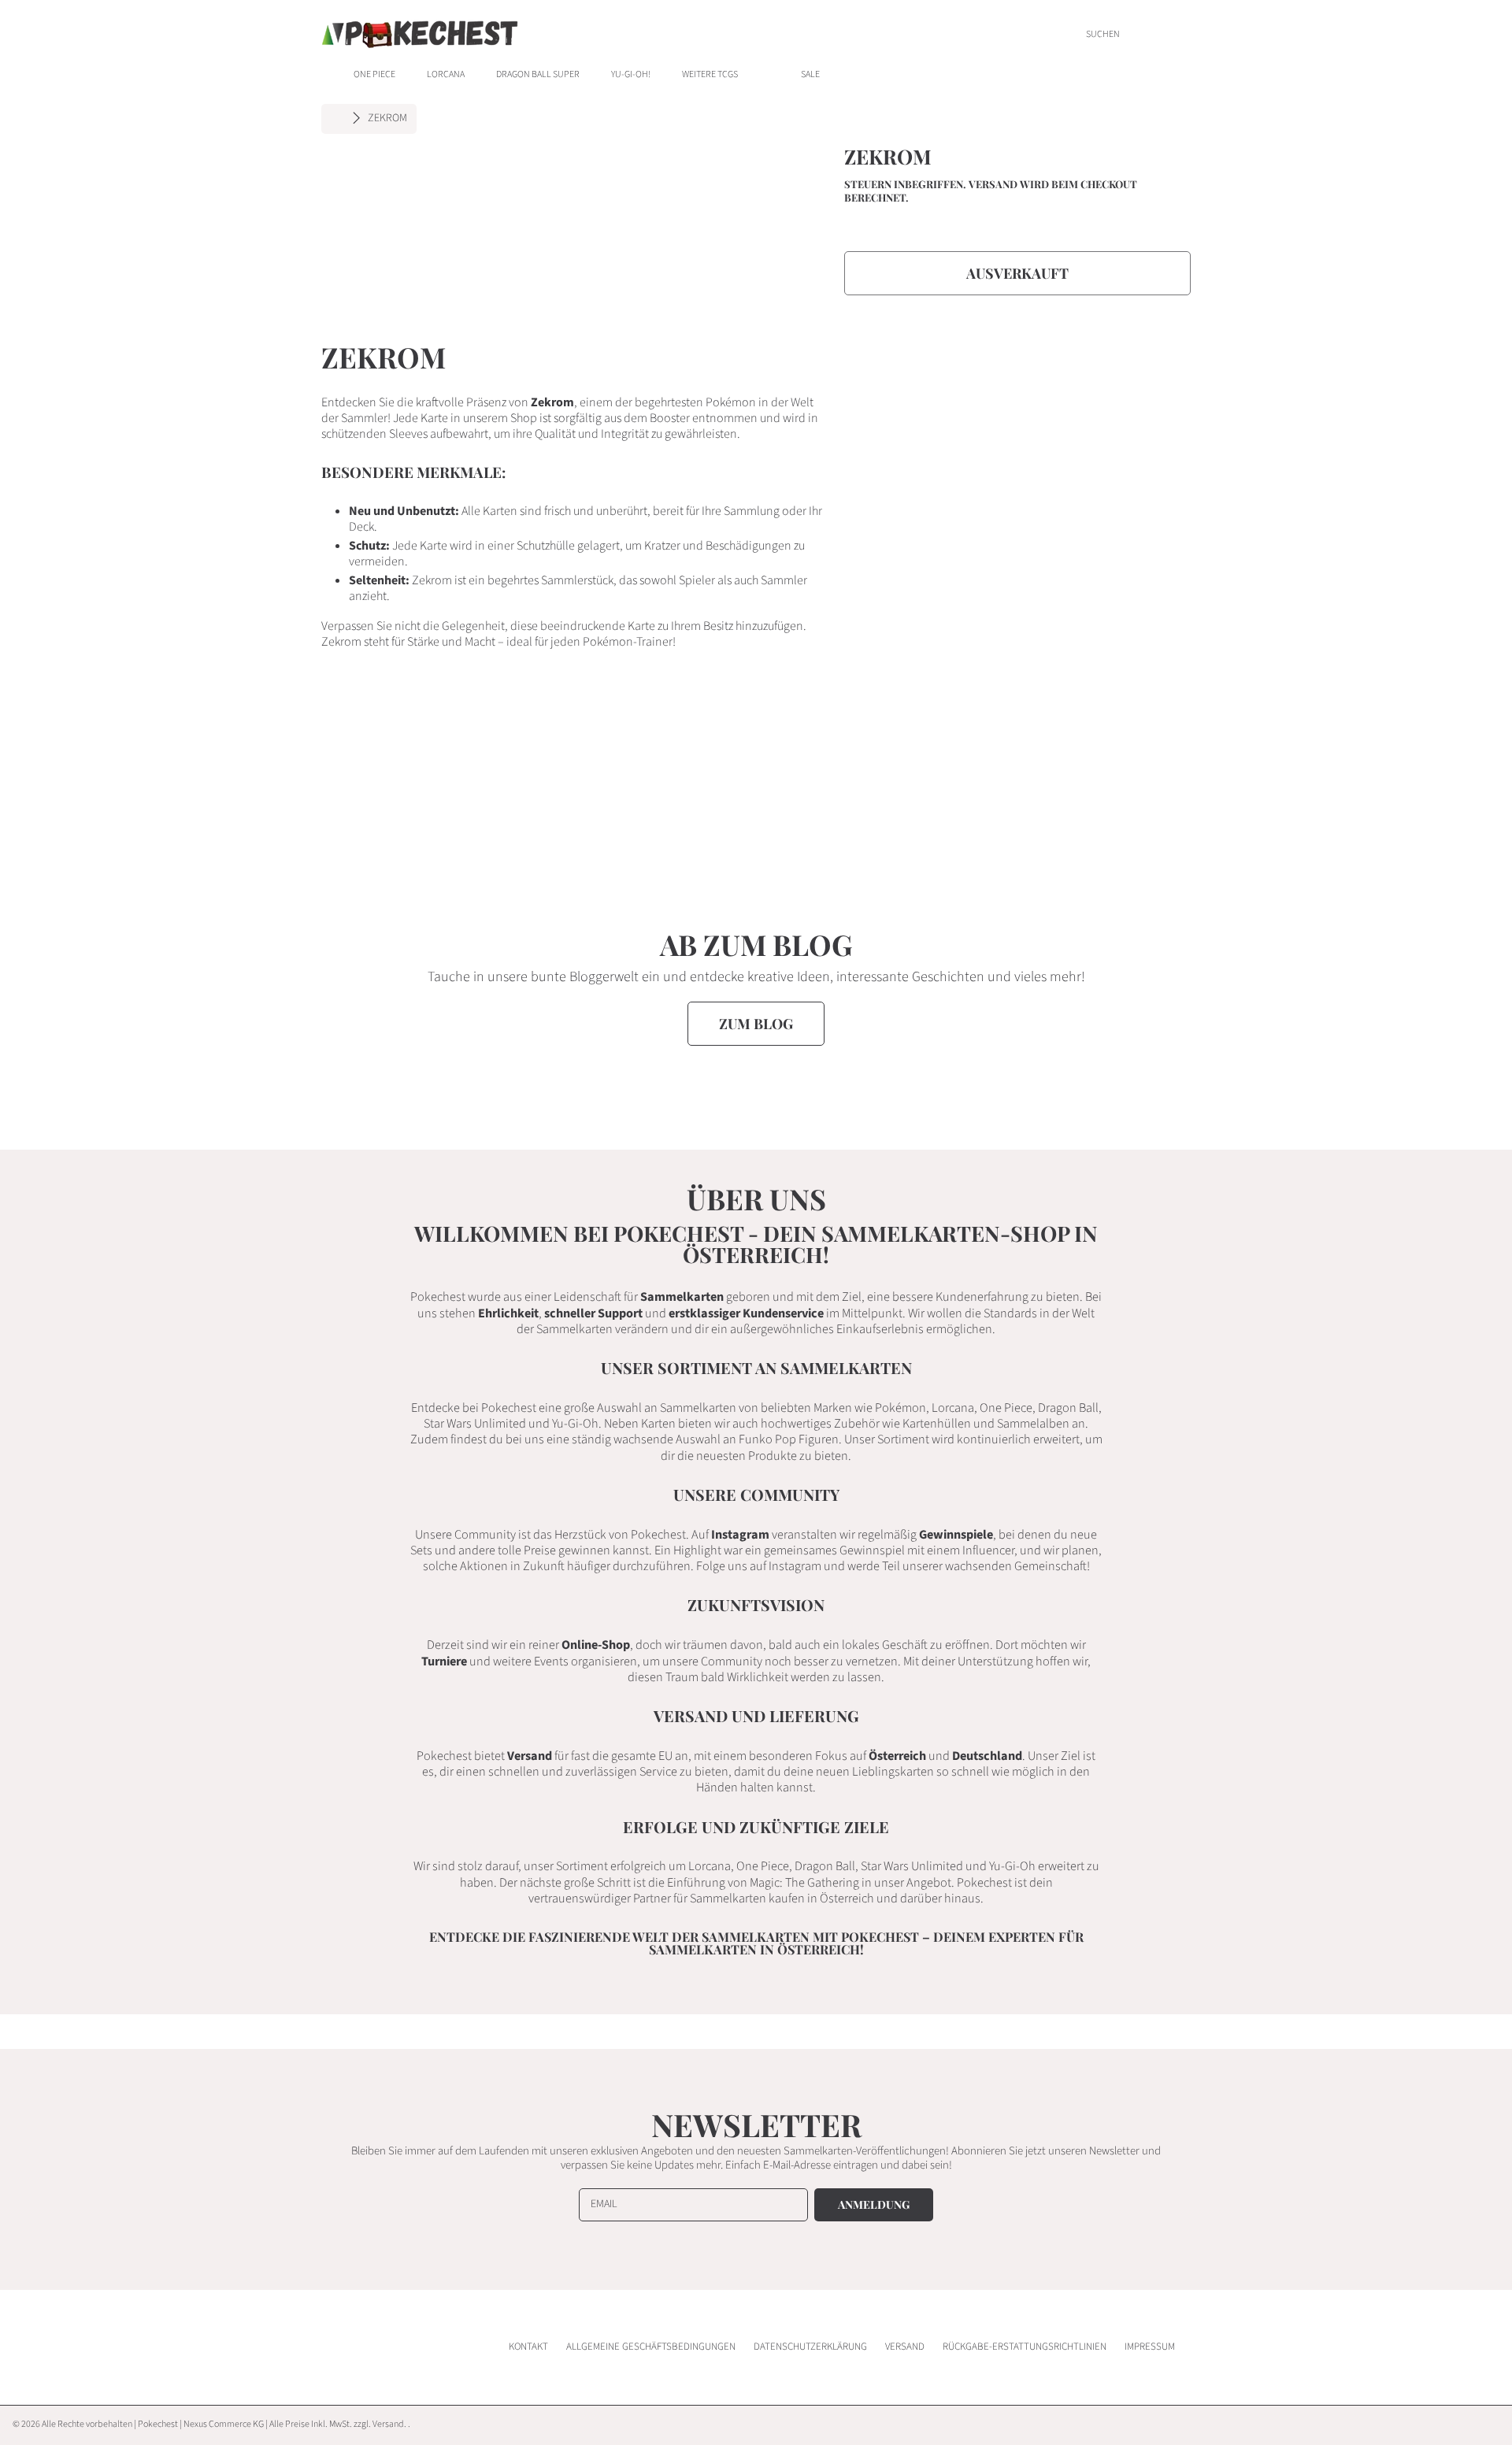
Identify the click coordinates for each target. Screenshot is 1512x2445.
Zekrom (387, 119)
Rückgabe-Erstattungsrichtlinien (1025, 2347)
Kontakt (528, 2347)
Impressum (1150, 2347)
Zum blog (756, 1024)
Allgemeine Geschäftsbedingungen (651, 2347)
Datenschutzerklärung (810, 2347)
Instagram (740, 1534)
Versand (993, 184)
